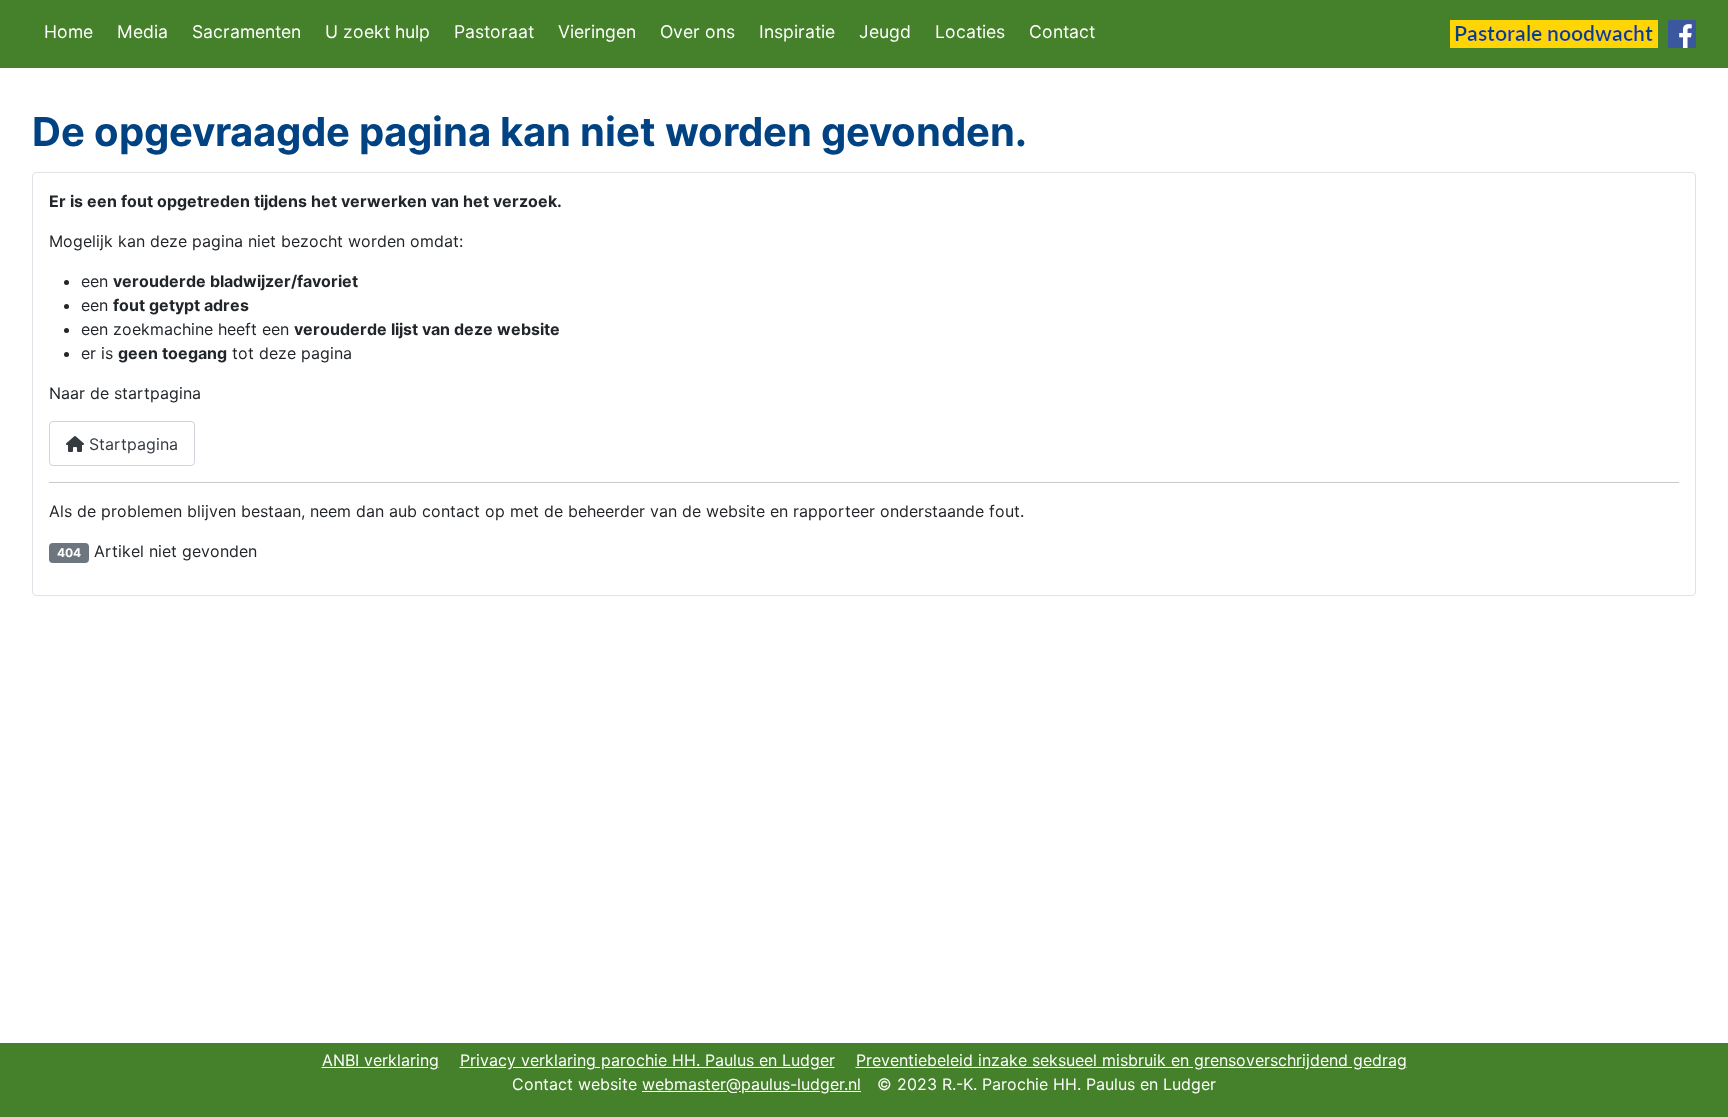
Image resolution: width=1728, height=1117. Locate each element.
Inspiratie (797, 31)
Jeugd (885, 31)
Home (68, 31)
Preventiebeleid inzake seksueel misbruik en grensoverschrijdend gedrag (1131, 1060)
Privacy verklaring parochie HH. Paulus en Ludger (647, 1060)
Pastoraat (494, 31)
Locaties (970, 31)
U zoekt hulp (377, 31)
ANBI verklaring (380, 1060)
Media (142, 31)
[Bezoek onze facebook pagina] (1682, 32)
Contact (1062, 31)
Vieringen (597, 31)
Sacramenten (246, 31)
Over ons (697, 31)
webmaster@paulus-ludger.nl (751, 1084)
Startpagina (131, 444)
